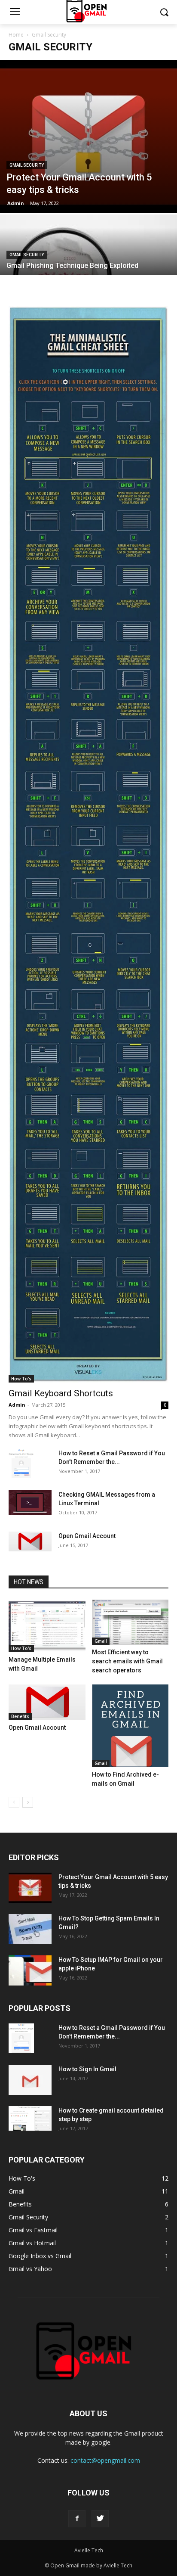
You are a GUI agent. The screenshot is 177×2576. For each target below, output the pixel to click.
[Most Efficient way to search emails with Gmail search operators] (130, 1622)
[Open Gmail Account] (30, 1542)
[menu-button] (15, 12)
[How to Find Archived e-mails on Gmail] (130, 1726)
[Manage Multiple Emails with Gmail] (47, 1626)
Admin (16, 203)
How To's (21, 1379)
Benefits (20, 1716)
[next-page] (28, 1802)
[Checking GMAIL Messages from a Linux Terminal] (30, 1503)
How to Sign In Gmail (87, 2069)
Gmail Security (27, 165)
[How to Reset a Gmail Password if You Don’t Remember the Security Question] (21, 1464)
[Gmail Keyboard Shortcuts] (88, 844)
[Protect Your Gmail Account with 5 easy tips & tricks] (88, 137)
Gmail (101, 1641)
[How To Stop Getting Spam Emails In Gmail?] (30, 1929)
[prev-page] (14, 1802)
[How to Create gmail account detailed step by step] (30, 2118)
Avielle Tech (89, 2550)
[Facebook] (77, 2519)
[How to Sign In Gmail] (30, 2080)
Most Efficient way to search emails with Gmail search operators (127, 1661)
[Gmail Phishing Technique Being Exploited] (88, 273)
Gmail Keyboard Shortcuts (61, 1393)
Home (16, 35)
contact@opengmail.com (105, 2460)
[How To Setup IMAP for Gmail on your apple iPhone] (30, 1970)
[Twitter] (100, 2519)
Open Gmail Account (87, 1536)
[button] (164, 12)
